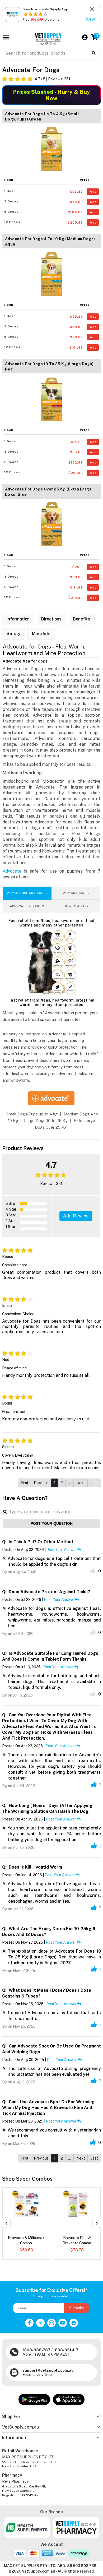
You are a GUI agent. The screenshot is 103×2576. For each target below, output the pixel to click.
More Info (41, 634)
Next (81, 1483)
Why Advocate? (76, 893)
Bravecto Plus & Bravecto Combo (77, 2240)
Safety (13, 634)
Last (94, 1483)
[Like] (93, 1570)
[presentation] (6, 2223)
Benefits (82, 619)
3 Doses (11, 201)
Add (93, 192)
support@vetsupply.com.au (48, 2370)
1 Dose (10, 191)
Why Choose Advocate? (27, 893)
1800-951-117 (66, 2350)
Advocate (12, 871)
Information (18, 619)
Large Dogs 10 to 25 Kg (46, 1121)
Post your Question (52, 1523)
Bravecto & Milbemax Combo (26, 2240)
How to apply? (76, 906)
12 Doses (12, 222)
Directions (51, 619)
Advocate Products (27, 906)
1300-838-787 (36, 2350)
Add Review (76, 1216)
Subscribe (77, 2308)
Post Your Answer (62, 1550)
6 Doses (11, 212)
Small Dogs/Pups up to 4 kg (32, 1114)
